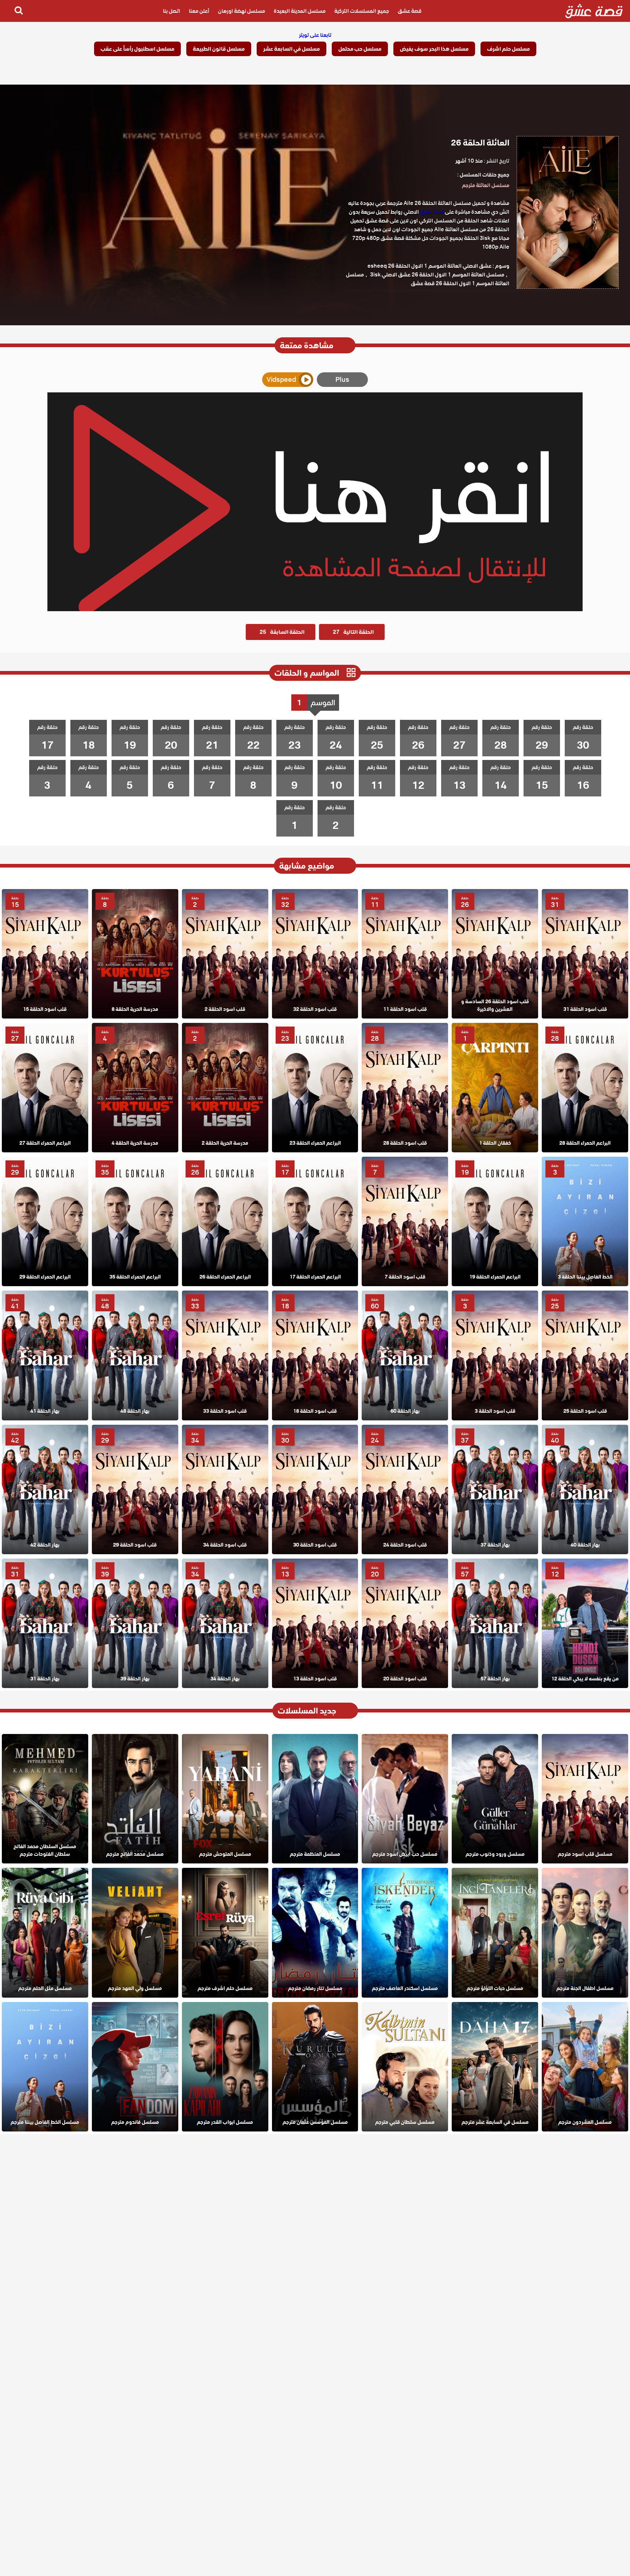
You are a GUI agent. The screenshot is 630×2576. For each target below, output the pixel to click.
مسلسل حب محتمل (360, 49)
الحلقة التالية (353, 632)
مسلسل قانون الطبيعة (219, 49)
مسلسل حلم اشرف (508, 49)
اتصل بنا (172, 11)
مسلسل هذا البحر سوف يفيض (434, 49)
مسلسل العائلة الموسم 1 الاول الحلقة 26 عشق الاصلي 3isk (437, 275)
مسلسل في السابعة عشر (291, 49)
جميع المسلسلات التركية (362, 11)
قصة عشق (410, 11)
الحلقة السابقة (282, 632)
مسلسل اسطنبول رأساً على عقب (137, 49)
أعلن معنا (199, 11)
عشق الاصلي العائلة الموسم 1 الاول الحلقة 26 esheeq (429, 266)
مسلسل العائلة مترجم (486, 185)
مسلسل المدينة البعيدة (300, 11)
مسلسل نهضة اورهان (242, 11)
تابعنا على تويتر (315, 35)
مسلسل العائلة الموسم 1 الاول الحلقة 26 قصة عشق (428, 279)
